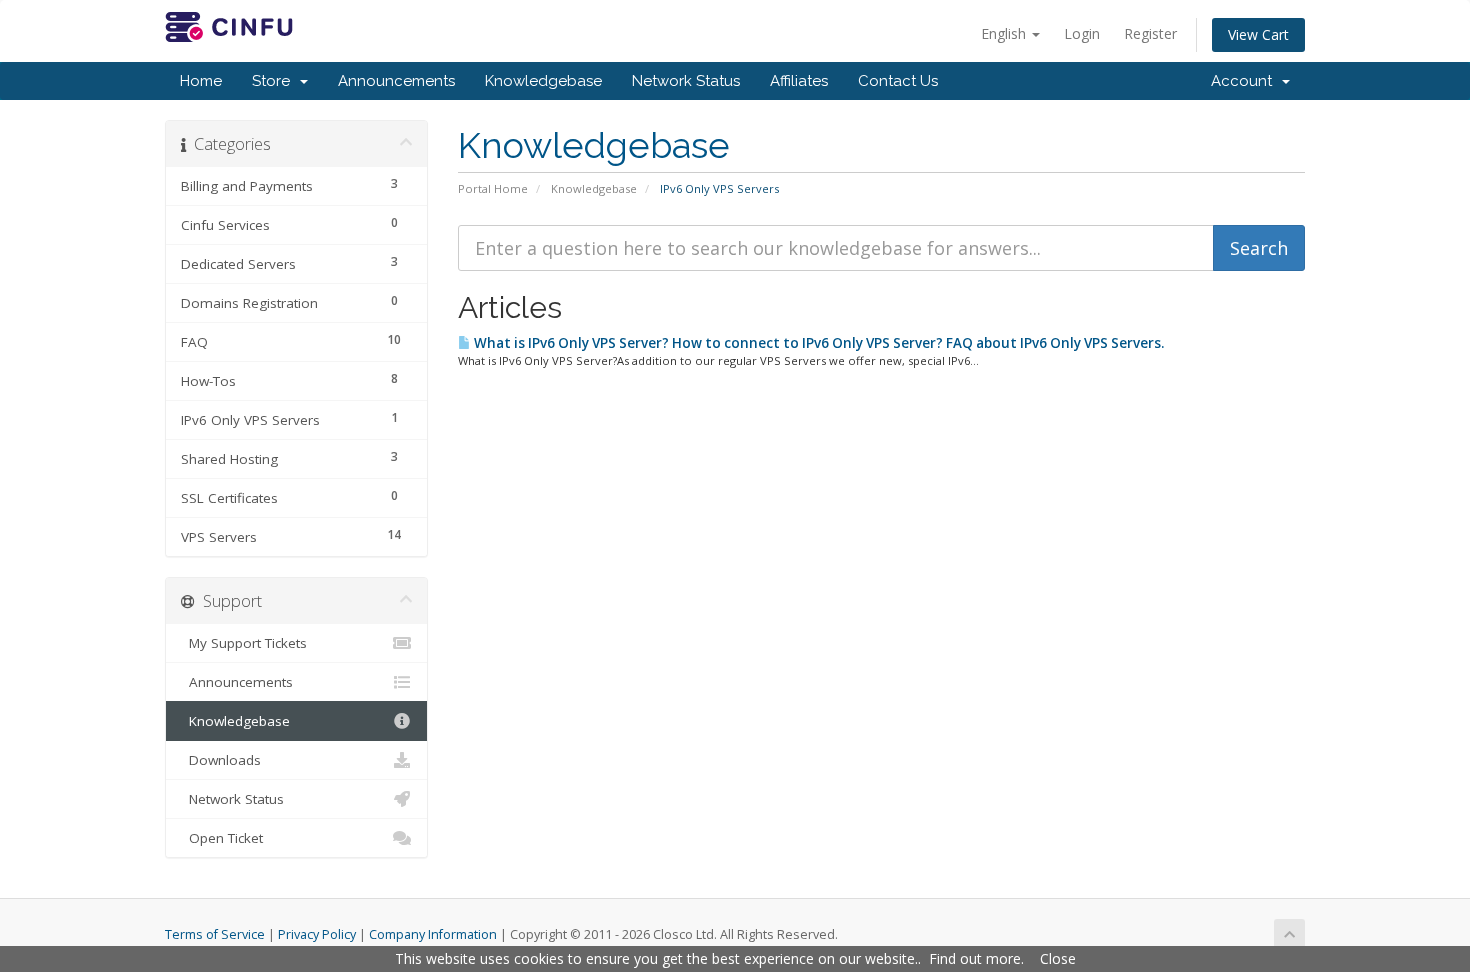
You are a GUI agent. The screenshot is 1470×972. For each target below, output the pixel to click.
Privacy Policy (317, 934)
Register (1150, 33)
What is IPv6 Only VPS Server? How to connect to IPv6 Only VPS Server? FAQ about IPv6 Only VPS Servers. (817, 343)
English (1005, 33)
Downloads (221, 760)
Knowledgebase (543, 81)
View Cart (1258, 34)
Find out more (975, 958)
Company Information (433, 934)
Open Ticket (222, 838)
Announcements (396, 81)
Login (1082, 33)
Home (201, 81)
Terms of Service (215, 934)
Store (275, 81)
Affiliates (799, 81)
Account (1245, 81)
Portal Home (493, 188)
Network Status (686, 81)
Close (1058, 958)
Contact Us (898, 81)
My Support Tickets (244, 643)
